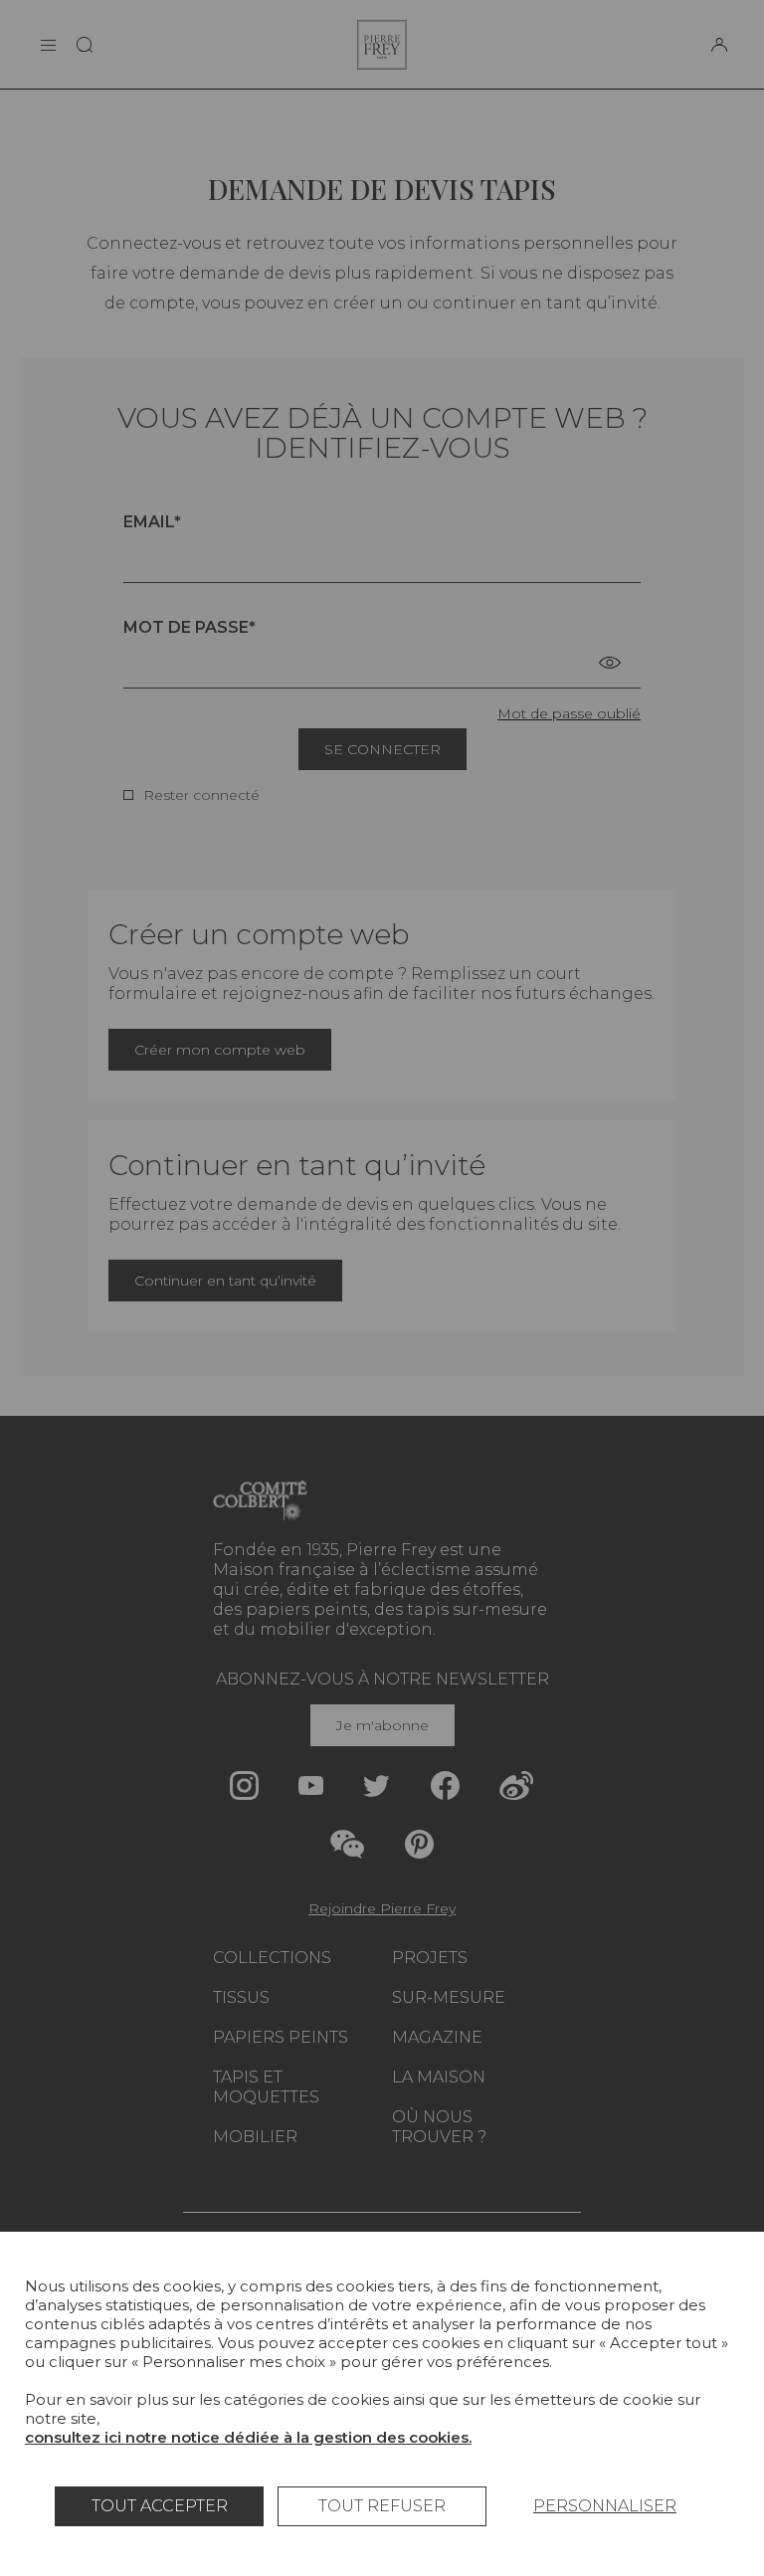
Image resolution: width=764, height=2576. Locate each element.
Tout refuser (382, 2506)
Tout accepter (160, 2506)
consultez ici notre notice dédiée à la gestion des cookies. (248, 2437)
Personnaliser (605, 2506)
